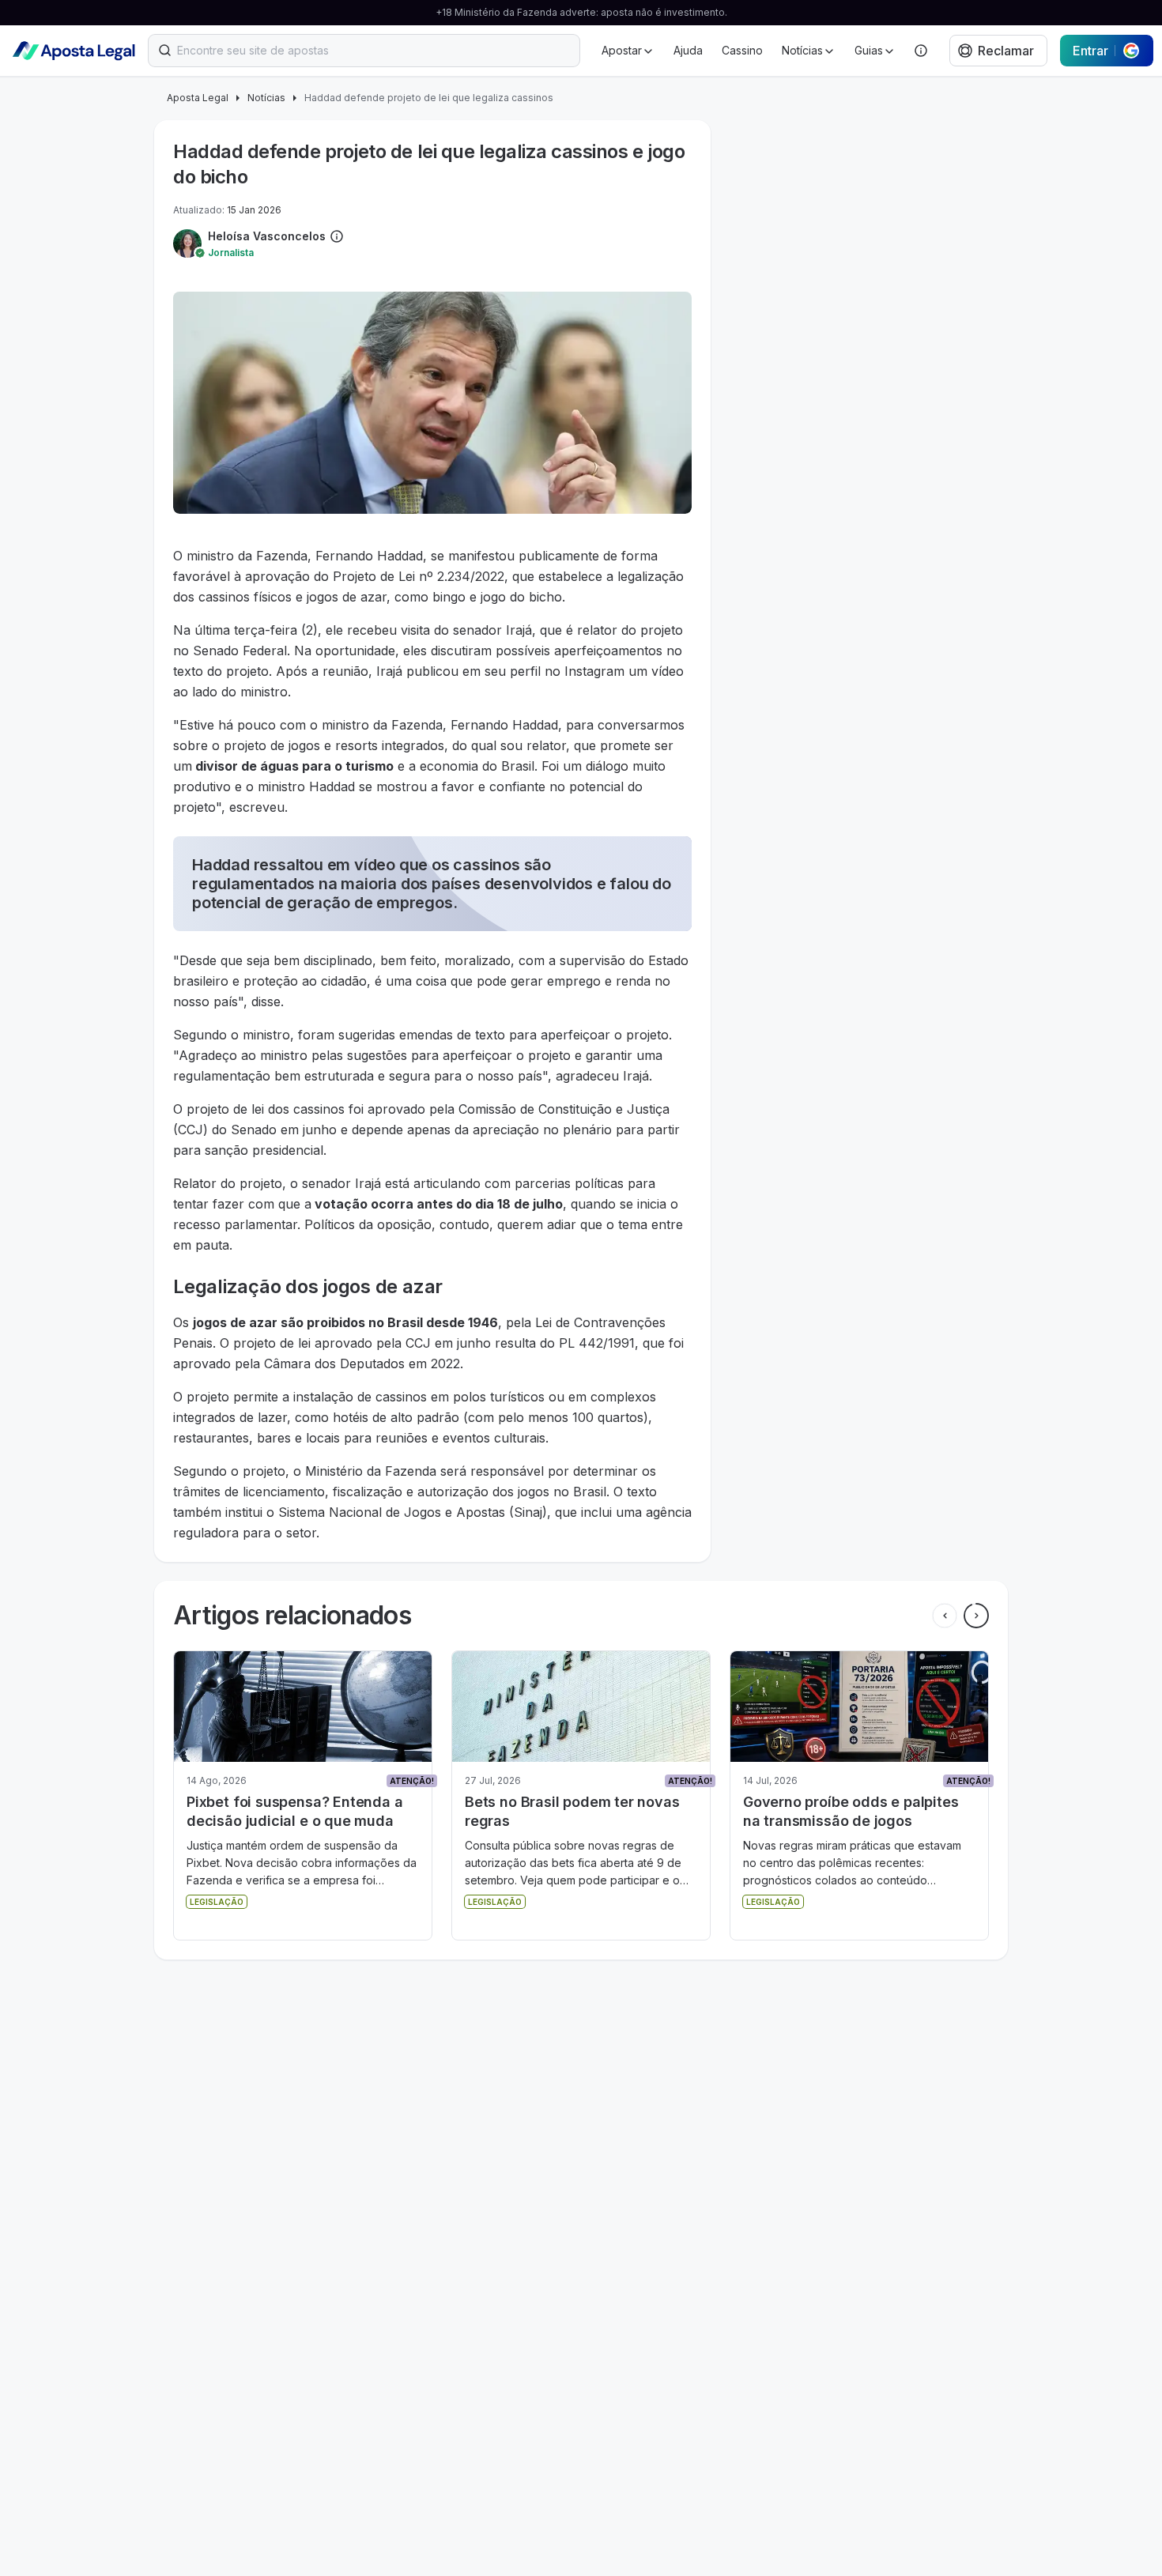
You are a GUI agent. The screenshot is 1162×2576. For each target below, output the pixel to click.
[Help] (921, 51)
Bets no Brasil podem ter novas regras (294, 1811)
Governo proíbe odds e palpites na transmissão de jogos (573, 1811)
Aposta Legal (198, 98)
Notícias (266, 98)
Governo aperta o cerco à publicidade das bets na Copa (846, 1811)
